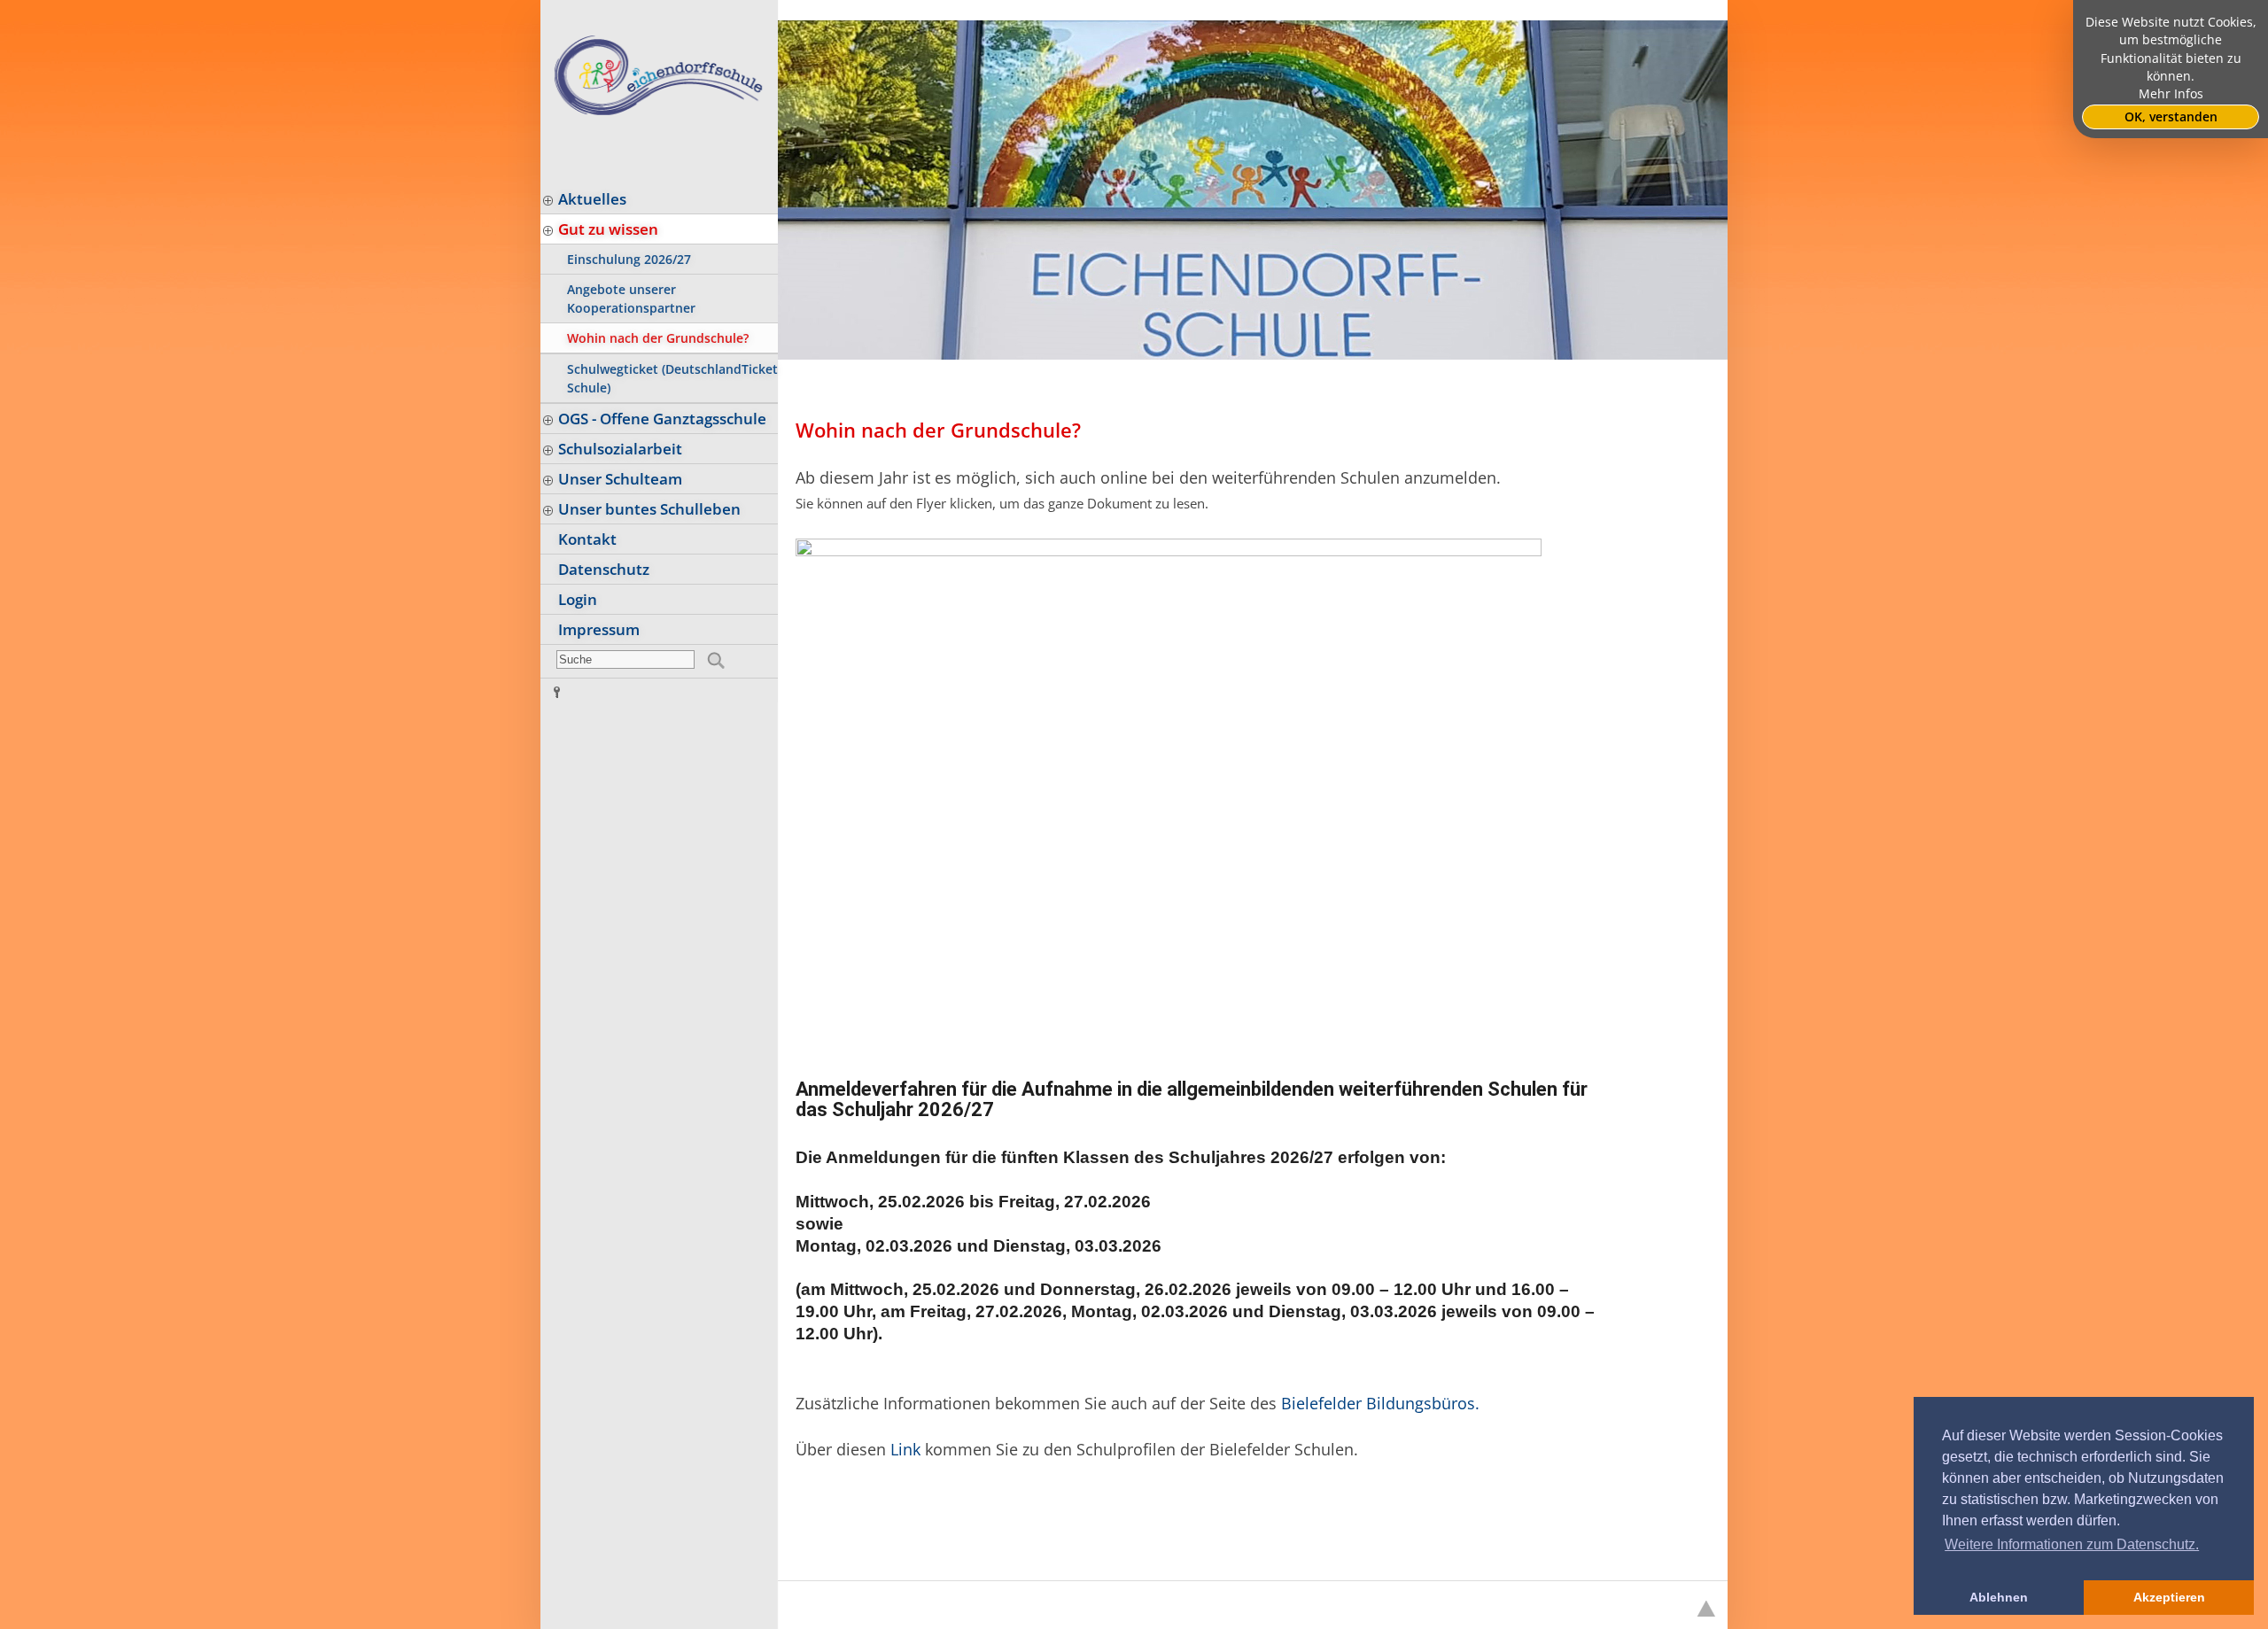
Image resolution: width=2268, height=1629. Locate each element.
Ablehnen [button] (1999, 1597)
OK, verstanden (2171, 117)
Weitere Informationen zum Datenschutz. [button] (2072, 1544)
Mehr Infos (2171, 94)
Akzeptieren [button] (2169, 1597)
